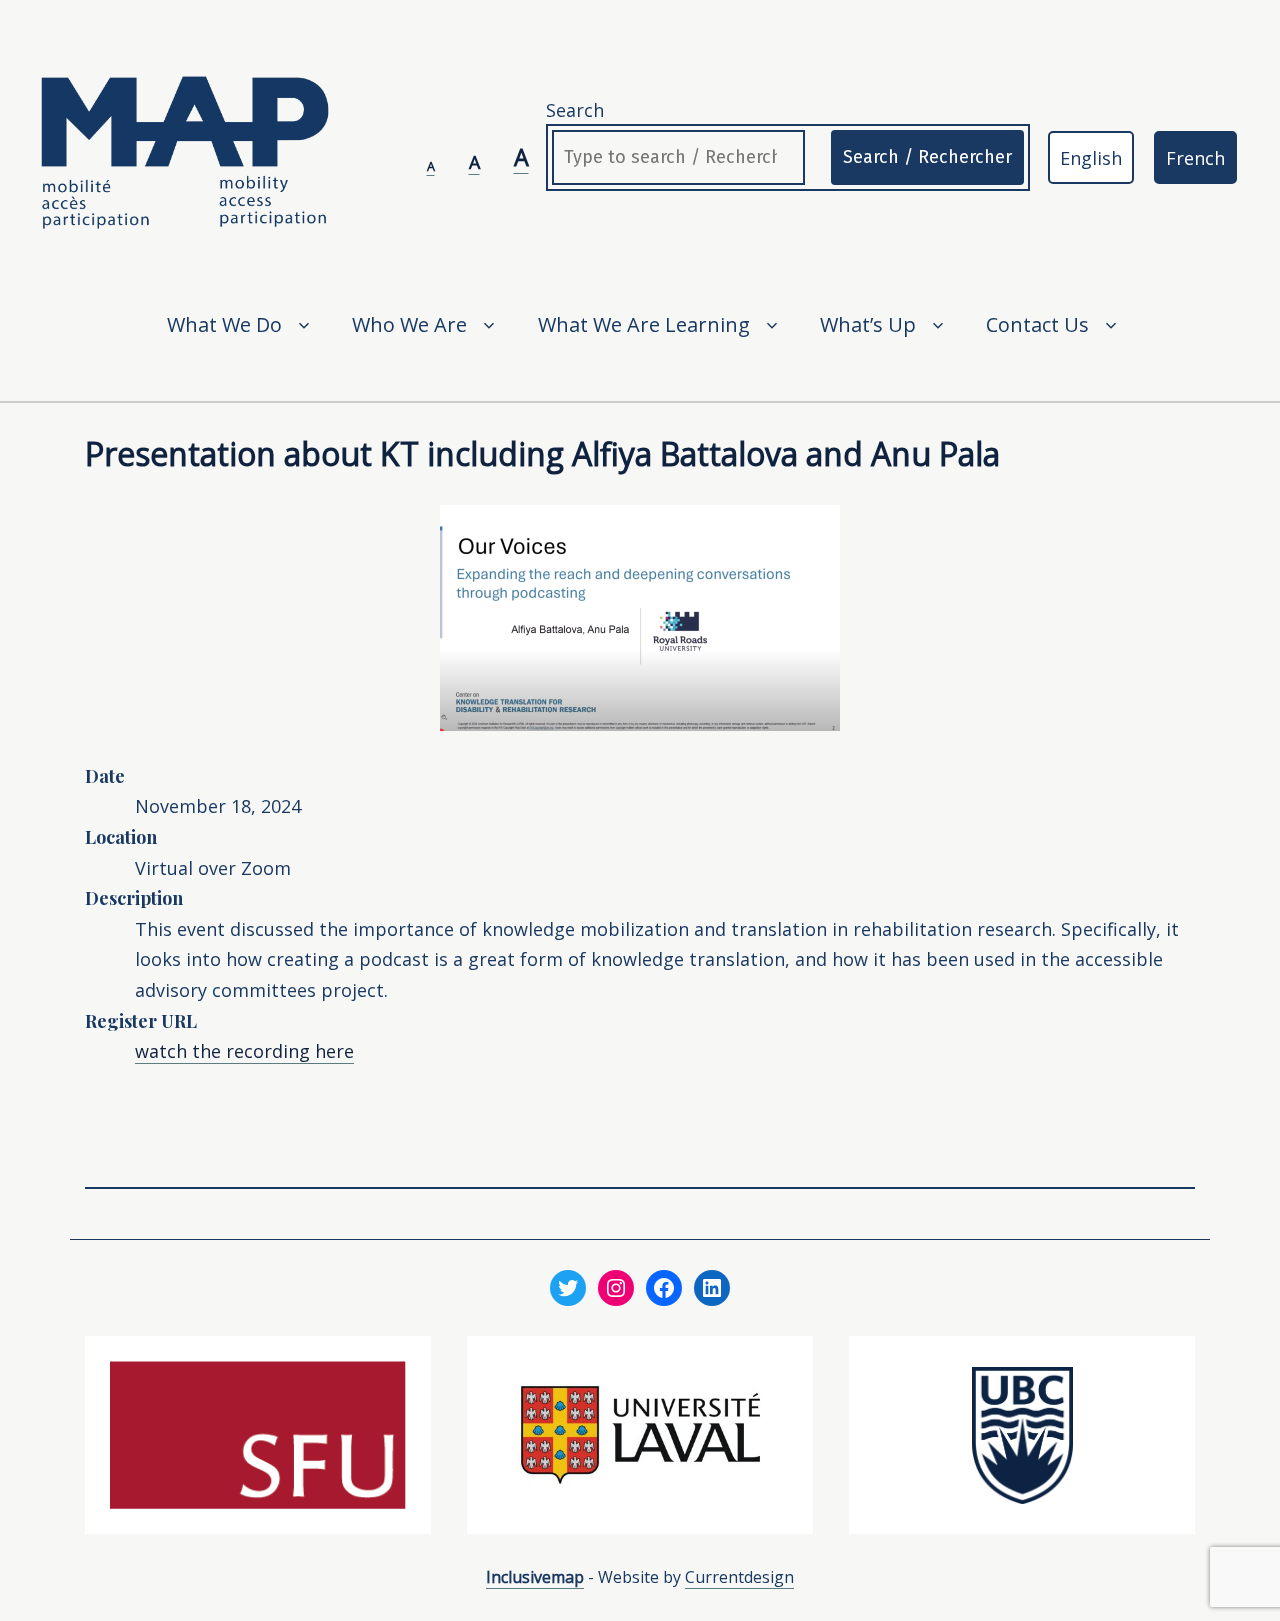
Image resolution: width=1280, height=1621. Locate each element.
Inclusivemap (535, 1577)
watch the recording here (244, 1051)
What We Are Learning (644, 324)
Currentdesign (739, 1577)
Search (575, 110)
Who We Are (409, 324)
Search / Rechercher (927, 157)
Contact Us (1037, 324)
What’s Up (868, 324)
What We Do (224, 324)
